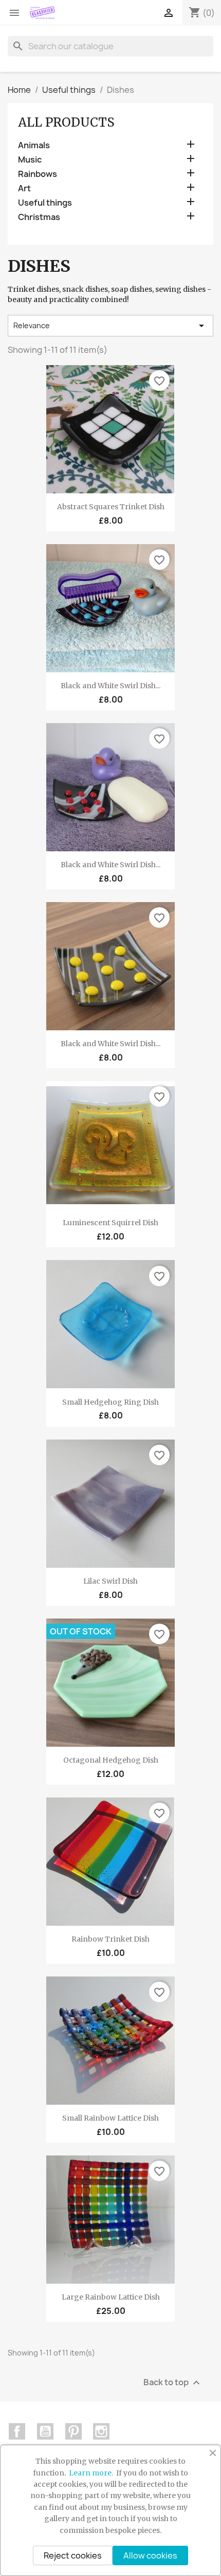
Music (30, 160)
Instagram (101, 2431)
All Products (66, 122)
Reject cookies (73, 2555)
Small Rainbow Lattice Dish (110, 2118)
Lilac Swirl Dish (110, 1581)
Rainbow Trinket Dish (110, 1939)
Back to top (173, 2383)
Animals (34, 145)
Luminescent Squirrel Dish (110, 1223)
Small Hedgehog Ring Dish (110, 1402)
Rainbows (38, 174)
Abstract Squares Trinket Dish (111, 507)
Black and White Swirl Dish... (110, 686)
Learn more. (91, 2473)
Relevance (110, 326)
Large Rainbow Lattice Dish (111, 2297)
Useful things (45, 203)
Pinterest (73, 2431)
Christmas (39, 217)
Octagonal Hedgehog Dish (111, 1760)
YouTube (45, 2431)
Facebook (17, 2431)
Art (24, 188)
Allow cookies (150, 2555)
